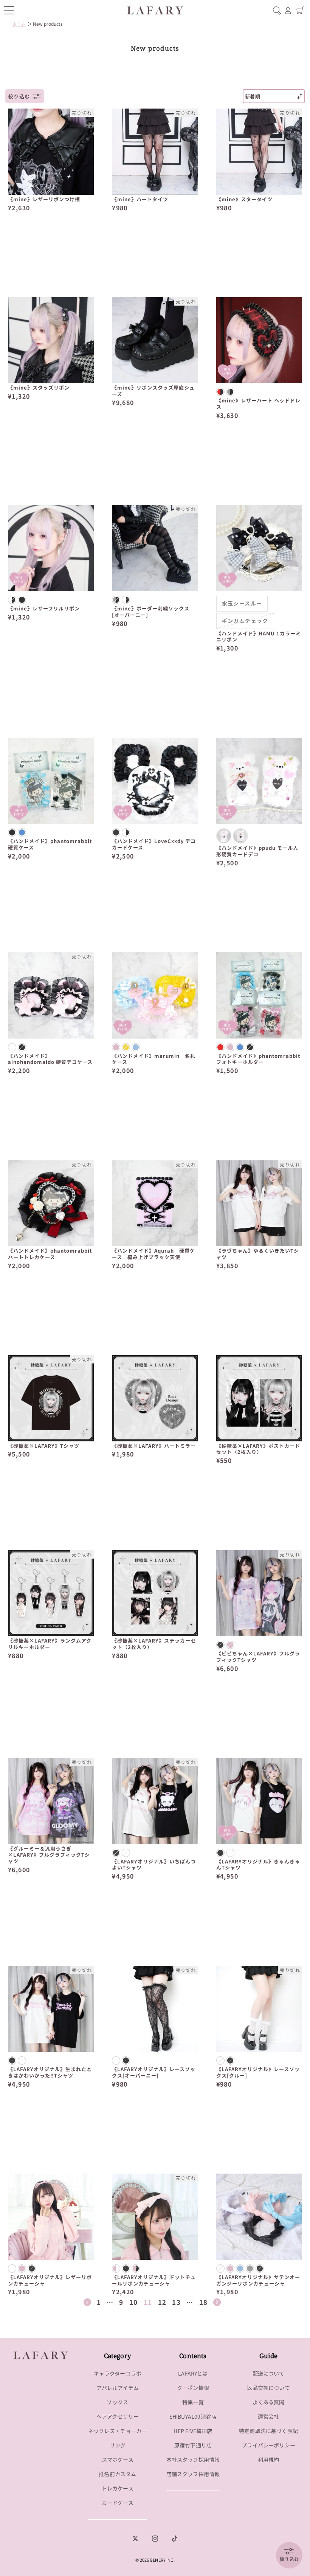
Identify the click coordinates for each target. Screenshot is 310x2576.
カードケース (118, 2503)
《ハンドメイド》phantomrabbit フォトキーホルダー (259, 1059)
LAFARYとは (193, 2373)
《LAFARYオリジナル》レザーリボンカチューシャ (50, 2281)
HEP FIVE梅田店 (193, 2431)
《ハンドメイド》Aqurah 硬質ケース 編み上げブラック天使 (153, 1254)
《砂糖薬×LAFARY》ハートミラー (154, 1446)
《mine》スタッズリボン (39, 388)
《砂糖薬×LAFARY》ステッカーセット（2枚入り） (154, 1644)
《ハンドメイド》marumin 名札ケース (154, 1059)
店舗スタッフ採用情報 (193, 2474)
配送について (269, 2373)
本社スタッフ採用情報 (193, 2460)
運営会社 (269, 2416)
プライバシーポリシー (268, 2445)
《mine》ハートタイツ (140, 200)
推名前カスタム (117, 2474)
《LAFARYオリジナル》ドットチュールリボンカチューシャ (154, 2281)
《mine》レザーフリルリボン (44, 609)
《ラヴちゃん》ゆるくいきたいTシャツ (258, 1254)
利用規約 (269, 2460)
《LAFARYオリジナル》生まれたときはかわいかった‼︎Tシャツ (50, 2073)
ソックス (117, 2402)
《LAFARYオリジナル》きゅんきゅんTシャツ (258, 1865)
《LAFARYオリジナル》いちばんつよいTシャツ (154, 1865)
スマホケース (118, 2460)
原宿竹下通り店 (193, 2445)
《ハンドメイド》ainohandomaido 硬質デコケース (50, 1059)
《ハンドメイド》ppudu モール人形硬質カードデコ (257, 851)
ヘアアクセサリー (118, 2416)
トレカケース (118, 2488)
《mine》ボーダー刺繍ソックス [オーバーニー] (151, 612)
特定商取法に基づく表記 (268, 2431)
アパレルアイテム (118, 2388)
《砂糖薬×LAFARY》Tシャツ (44, 1446)
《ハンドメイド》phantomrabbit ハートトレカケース (51, 1254)
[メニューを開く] (9, 10)
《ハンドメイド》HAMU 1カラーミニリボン (259, 637)
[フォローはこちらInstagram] (155, 2539)
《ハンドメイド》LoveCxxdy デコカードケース (154, 845)
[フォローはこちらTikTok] (175, 2539)
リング (118, 2445)
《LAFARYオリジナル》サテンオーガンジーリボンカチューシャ (258, 2281)
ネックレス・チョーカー (118, 2431)
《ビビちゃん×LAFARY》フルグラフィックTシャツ (258, 1657)
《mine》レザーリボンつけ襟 (44, 200)
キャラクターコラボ (118, 2373)
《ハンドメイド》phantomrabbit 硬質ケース (51, 845)
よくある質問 (269, 2402)
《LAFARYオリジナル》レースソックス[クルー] (258, 2073)
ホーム (19, 24)
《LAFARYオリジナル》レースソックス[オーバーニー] (154, 2073)
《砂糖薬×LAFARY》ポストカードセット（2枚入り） (258, 1449)
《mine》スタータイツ (244, 200)
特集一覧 (193, 2402)
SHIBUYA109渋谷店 (193, 2416)
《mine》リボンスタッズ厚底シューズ (153, 391)
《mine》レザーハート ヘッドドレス (258, 404)
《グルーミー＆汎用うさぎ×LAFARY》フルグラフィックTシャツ (49, 1855)
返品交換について (268, 2388)
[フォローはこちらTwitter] (135, 2539)
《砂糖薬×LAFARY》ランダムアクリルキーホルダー (50, 1644)
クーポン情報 (193, 2388)
